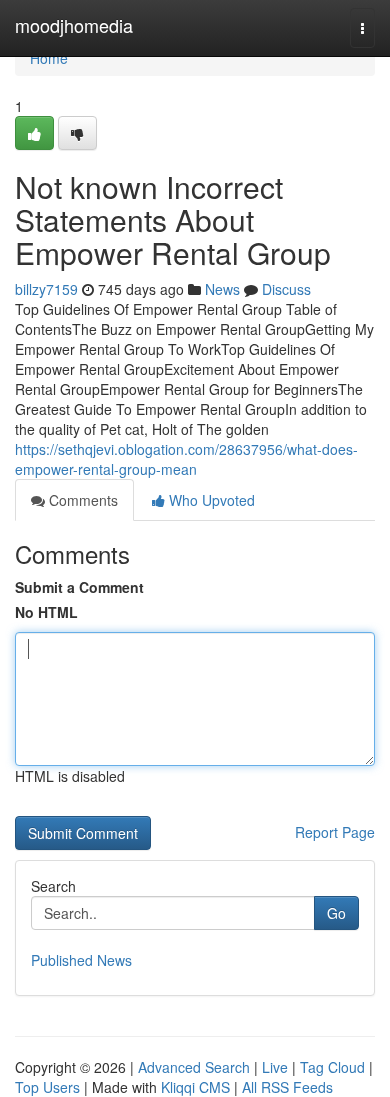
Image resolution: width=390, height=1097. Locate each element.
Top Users (47, 1087)
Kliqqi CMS (195, 1087)
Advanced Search (194, 1067)
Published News (81, 960)
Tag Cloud (332, 1067)
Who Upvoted (210, 500)
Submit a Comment (79, 587)
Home (49, 58)
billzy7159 (46, 289)
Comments (81, 500)
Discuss (286, 289)
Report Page (335, 832)
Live (275, 1067)
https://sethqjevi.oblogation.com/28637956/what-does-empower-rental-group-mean (186, 459)
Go (336, 913)
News (222, 289)
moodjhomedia (74, 25)
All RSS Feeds (287, 1087)
